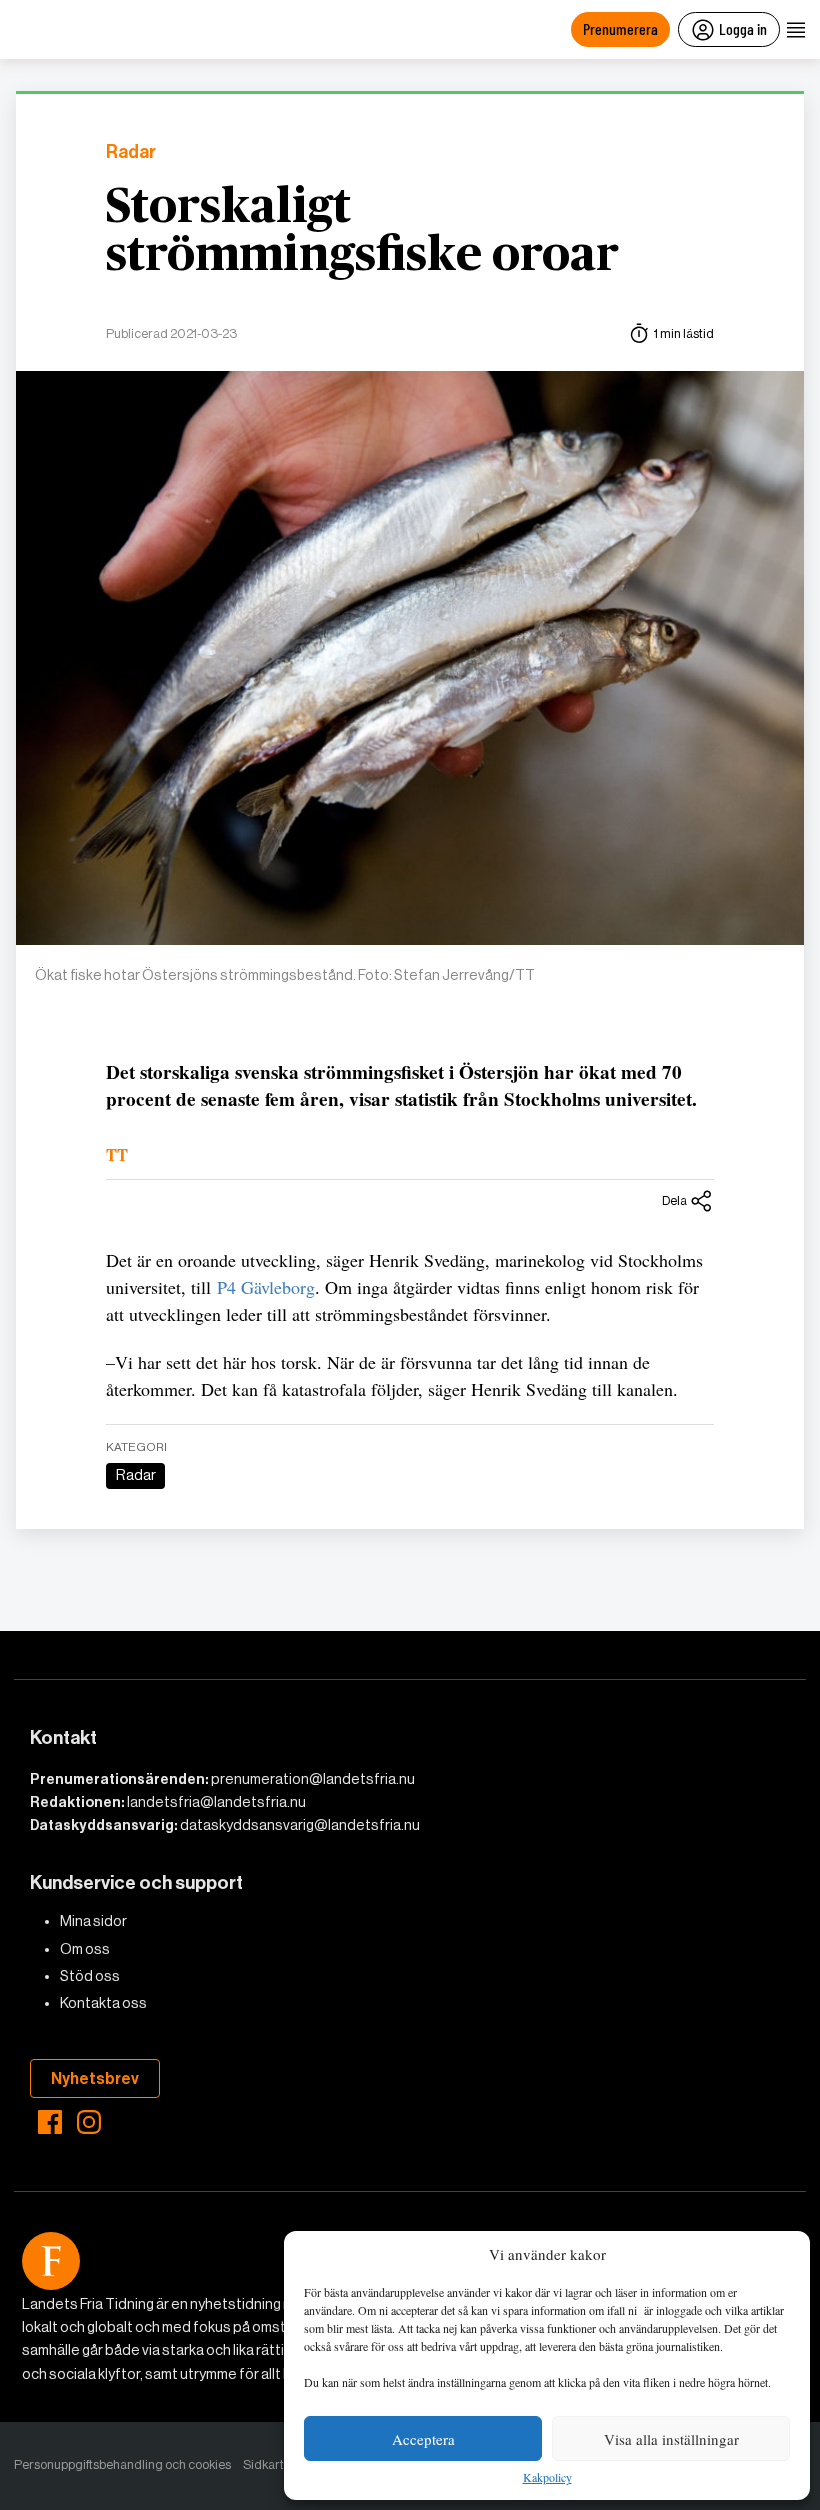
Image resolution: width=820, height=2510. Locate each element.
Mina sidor (93, 1921)
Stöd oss (90, 1976)
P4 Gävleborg (266, 1287)
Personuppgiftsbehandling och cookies (122, 2464)
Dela (674, 1200)
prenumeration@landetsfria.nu (313, 1779)
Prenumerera (620, 28)
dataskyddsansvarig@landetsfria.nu (300, 1825)
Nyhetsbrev (95, 2078)
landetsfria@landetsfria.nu (216, 1802)
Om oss (85, 1949)
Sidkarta (267, 2464)
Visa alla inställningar (671, 2439)
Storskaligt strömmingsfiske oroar (362, 232)
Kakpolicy (547, 2478)
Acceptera (423, 2439)
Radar (131, 152)
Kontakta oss (103, 2003)
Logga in (743, 28)
